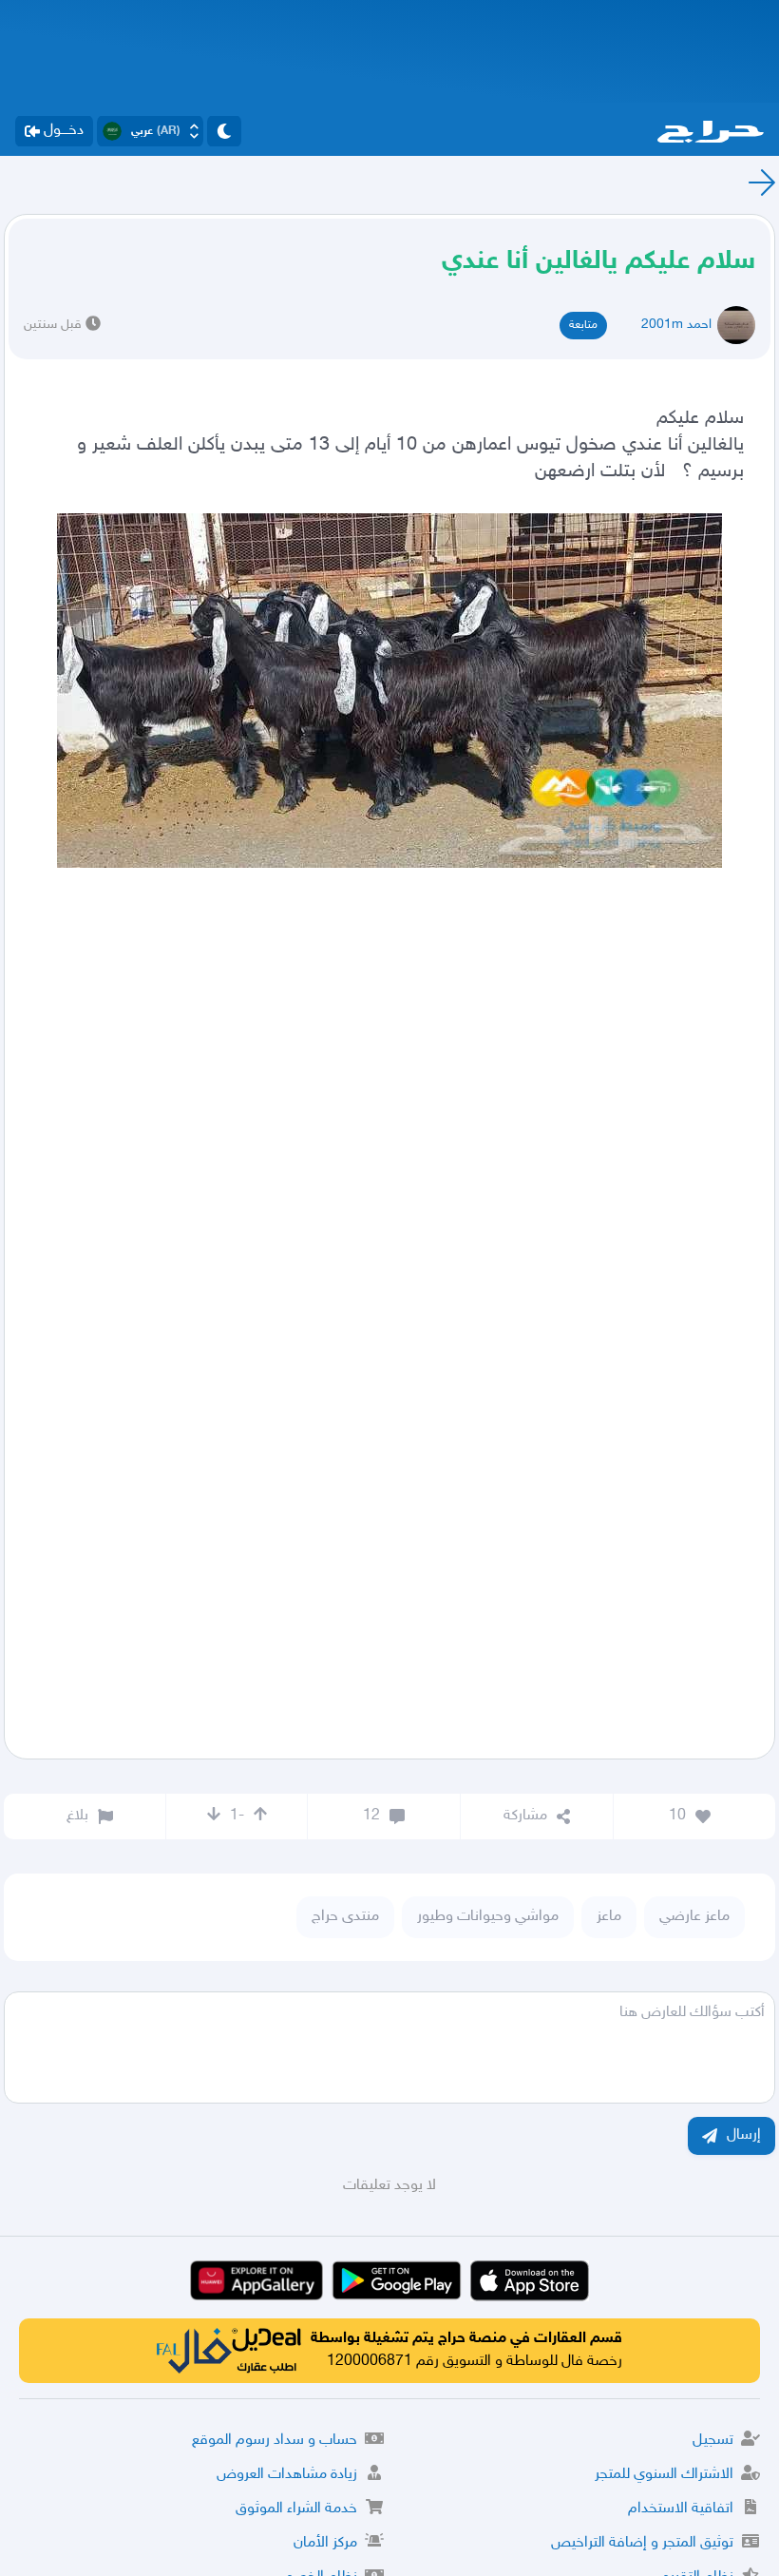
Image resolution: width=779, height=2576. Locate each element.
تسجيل (713, 2441)
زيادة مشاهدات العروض (287, 2475)
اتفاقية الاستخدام (681, 2509)
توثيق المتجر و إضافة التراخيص (642, 2543)
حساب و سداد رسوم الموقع (275, 2441)
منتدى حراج (345, 1917)
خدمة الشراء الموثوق (296, 2509)
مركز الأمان (325, 2543)
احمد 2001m (676, 325)
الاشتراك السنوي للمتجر (664, 2475)
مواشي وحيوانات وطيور (488, 1917)
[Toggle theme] (224, 131)
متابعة (583, 325)
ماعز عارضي (694, 1917)
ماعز (609, 1917)
